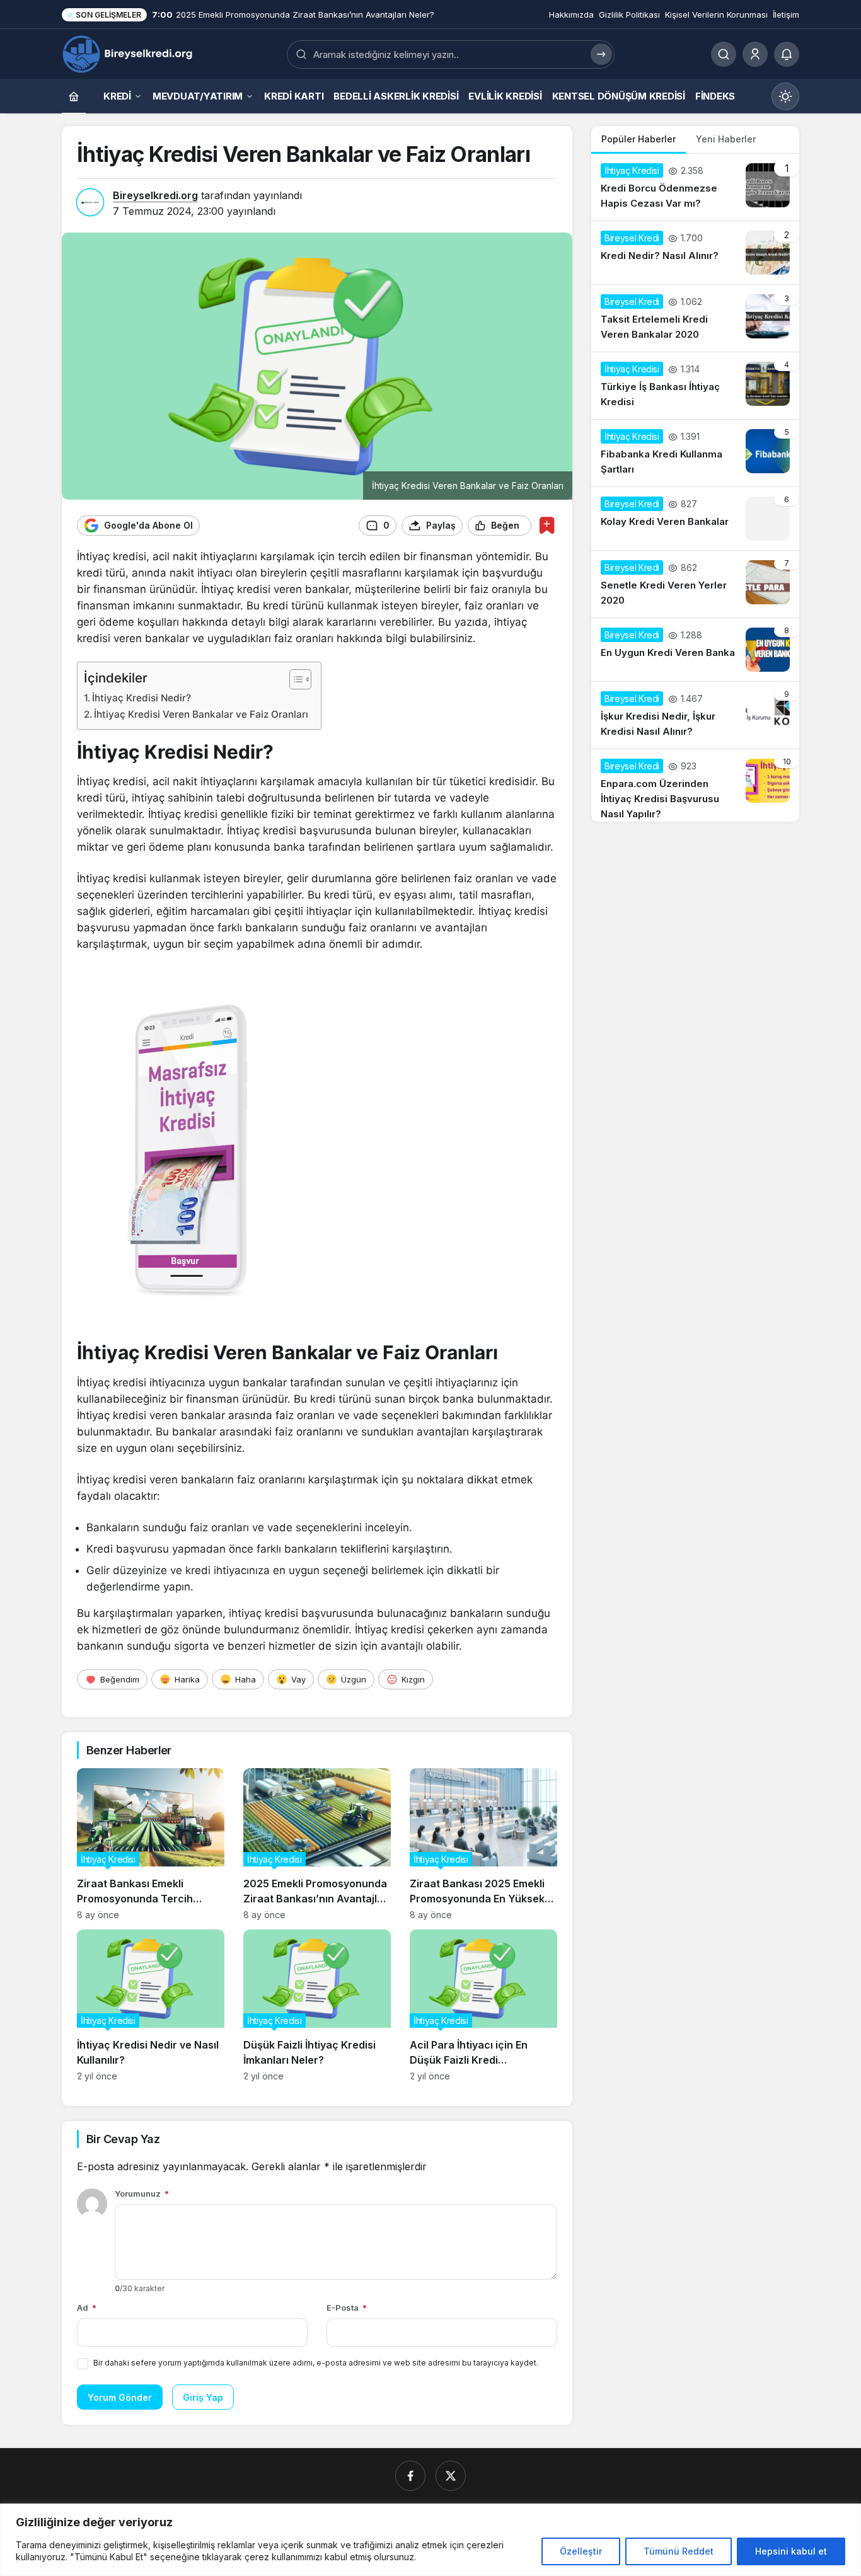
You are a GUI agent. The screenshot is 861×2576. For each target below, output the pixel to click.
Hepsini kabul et (791, 2551)
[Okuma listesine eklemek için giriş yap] (547, 525)
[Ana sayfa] (74, 96)
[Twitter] (451, 2476)
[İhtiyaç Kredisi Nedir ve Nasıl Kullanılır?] (151, 2005)
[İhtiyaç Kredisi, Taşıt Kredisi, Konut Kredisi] (129, 53)
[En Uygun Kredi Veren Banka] (695, 650)
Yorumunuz (142, 2194)
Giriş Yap (203, 2397)
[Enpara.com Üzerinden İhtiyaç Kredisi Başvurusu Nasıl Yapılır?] (695, 785)
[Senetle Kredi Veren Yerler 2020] (695, 584)
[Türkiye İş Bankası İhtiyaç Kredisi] (695, 386)
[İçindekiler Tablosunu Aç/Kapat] (294, 679)
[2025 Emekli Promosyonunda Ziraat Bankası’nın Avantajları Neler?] (317, 1844)
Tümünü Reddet (679, 2551)
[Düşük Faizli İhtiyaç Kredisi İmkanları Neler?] (317, 2005)
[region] (430, 2540)
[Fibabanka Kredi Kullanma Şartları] (695, 453)
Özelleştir (581, 2551)
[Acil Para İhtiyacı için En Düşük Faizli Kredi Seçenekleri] (483, 2005)
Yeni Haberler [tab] (726, 139)
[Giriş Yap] (755, 54)
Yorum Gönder (120, 2397)
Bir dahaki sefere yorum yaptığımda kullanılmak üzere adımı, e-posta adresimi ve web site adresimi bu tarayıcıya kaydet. (316, 2363)
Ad (87, 2308)
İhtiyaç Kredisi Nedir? (142, 698)
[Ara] (724, 54)
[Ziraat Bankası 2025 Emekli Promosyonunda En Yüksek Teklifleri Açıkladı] (483, 1844)
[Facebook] (410, 2476)
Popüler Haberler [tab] (639, 139)
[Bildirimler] (787, 54)
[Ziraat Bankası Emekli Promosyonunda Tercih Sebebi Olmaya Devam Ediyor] (151, 1844)
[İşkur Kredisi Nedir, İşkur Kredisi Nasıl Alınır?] (695, 715)
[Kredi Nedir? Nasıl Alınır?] (695, 253)
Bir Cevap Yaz (123, 2139)
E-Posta (347, 2308)
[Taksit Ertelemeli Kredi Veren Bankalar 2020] (695, 318)
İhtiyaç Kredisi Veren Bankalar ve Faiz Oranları (201, 714)
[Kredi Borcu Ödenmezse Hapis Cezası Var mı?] (695, 187)
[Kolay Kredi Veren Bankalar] (695, 519)
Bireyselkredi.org (155, 195)
